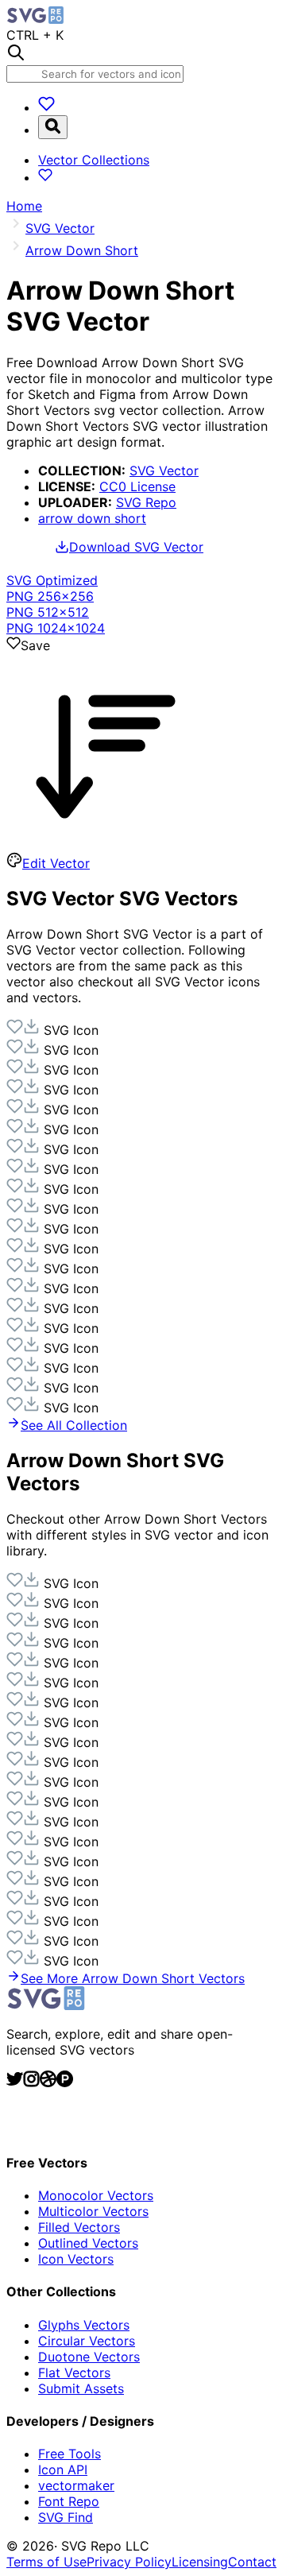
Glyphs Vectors (84, 2325)
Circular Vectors (87, 2341)
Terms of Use (46, 2562)
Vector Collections (94, 160)
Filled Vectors (79, 2227)
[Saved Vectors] (46, 107)
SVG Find (66, 2517)
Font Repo (69, 2501)
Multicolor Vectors (93, 2211)
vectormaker (76, 2485)
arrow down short (92, 518)
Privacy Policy (129, 2562)
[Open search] (53, 127)
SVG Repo (146, 502)
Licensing (200, 2562)
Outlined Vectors (88, 2243)
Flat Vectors (74, 2373)
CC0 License (137, 486)
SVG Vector (164, 471)
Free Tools (70, 2454)
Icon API (63, 2469)
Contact (252, 2562)
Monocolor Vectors (96, 2195)
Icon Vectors (76, 2259)
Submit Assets (81, 2388)
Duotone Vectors (89, 2357)
